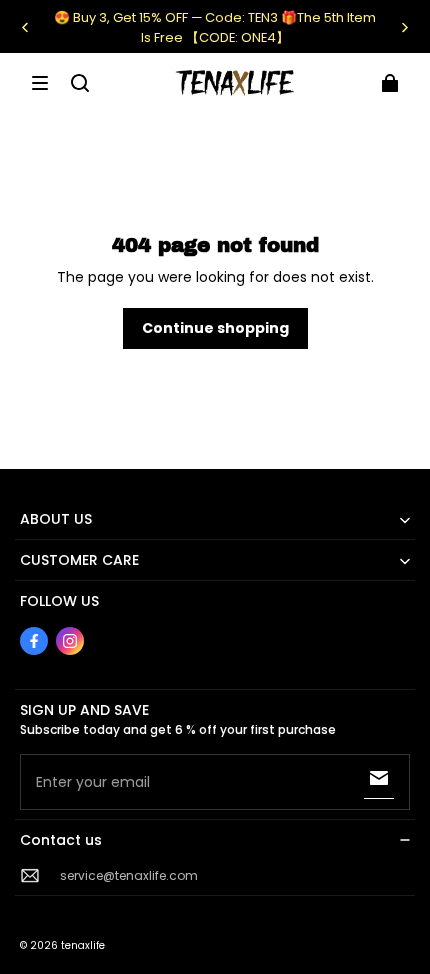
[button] (40, 83)
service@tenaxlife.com (129, 875)
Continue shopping (215, 328)
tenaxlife (83, 945)
